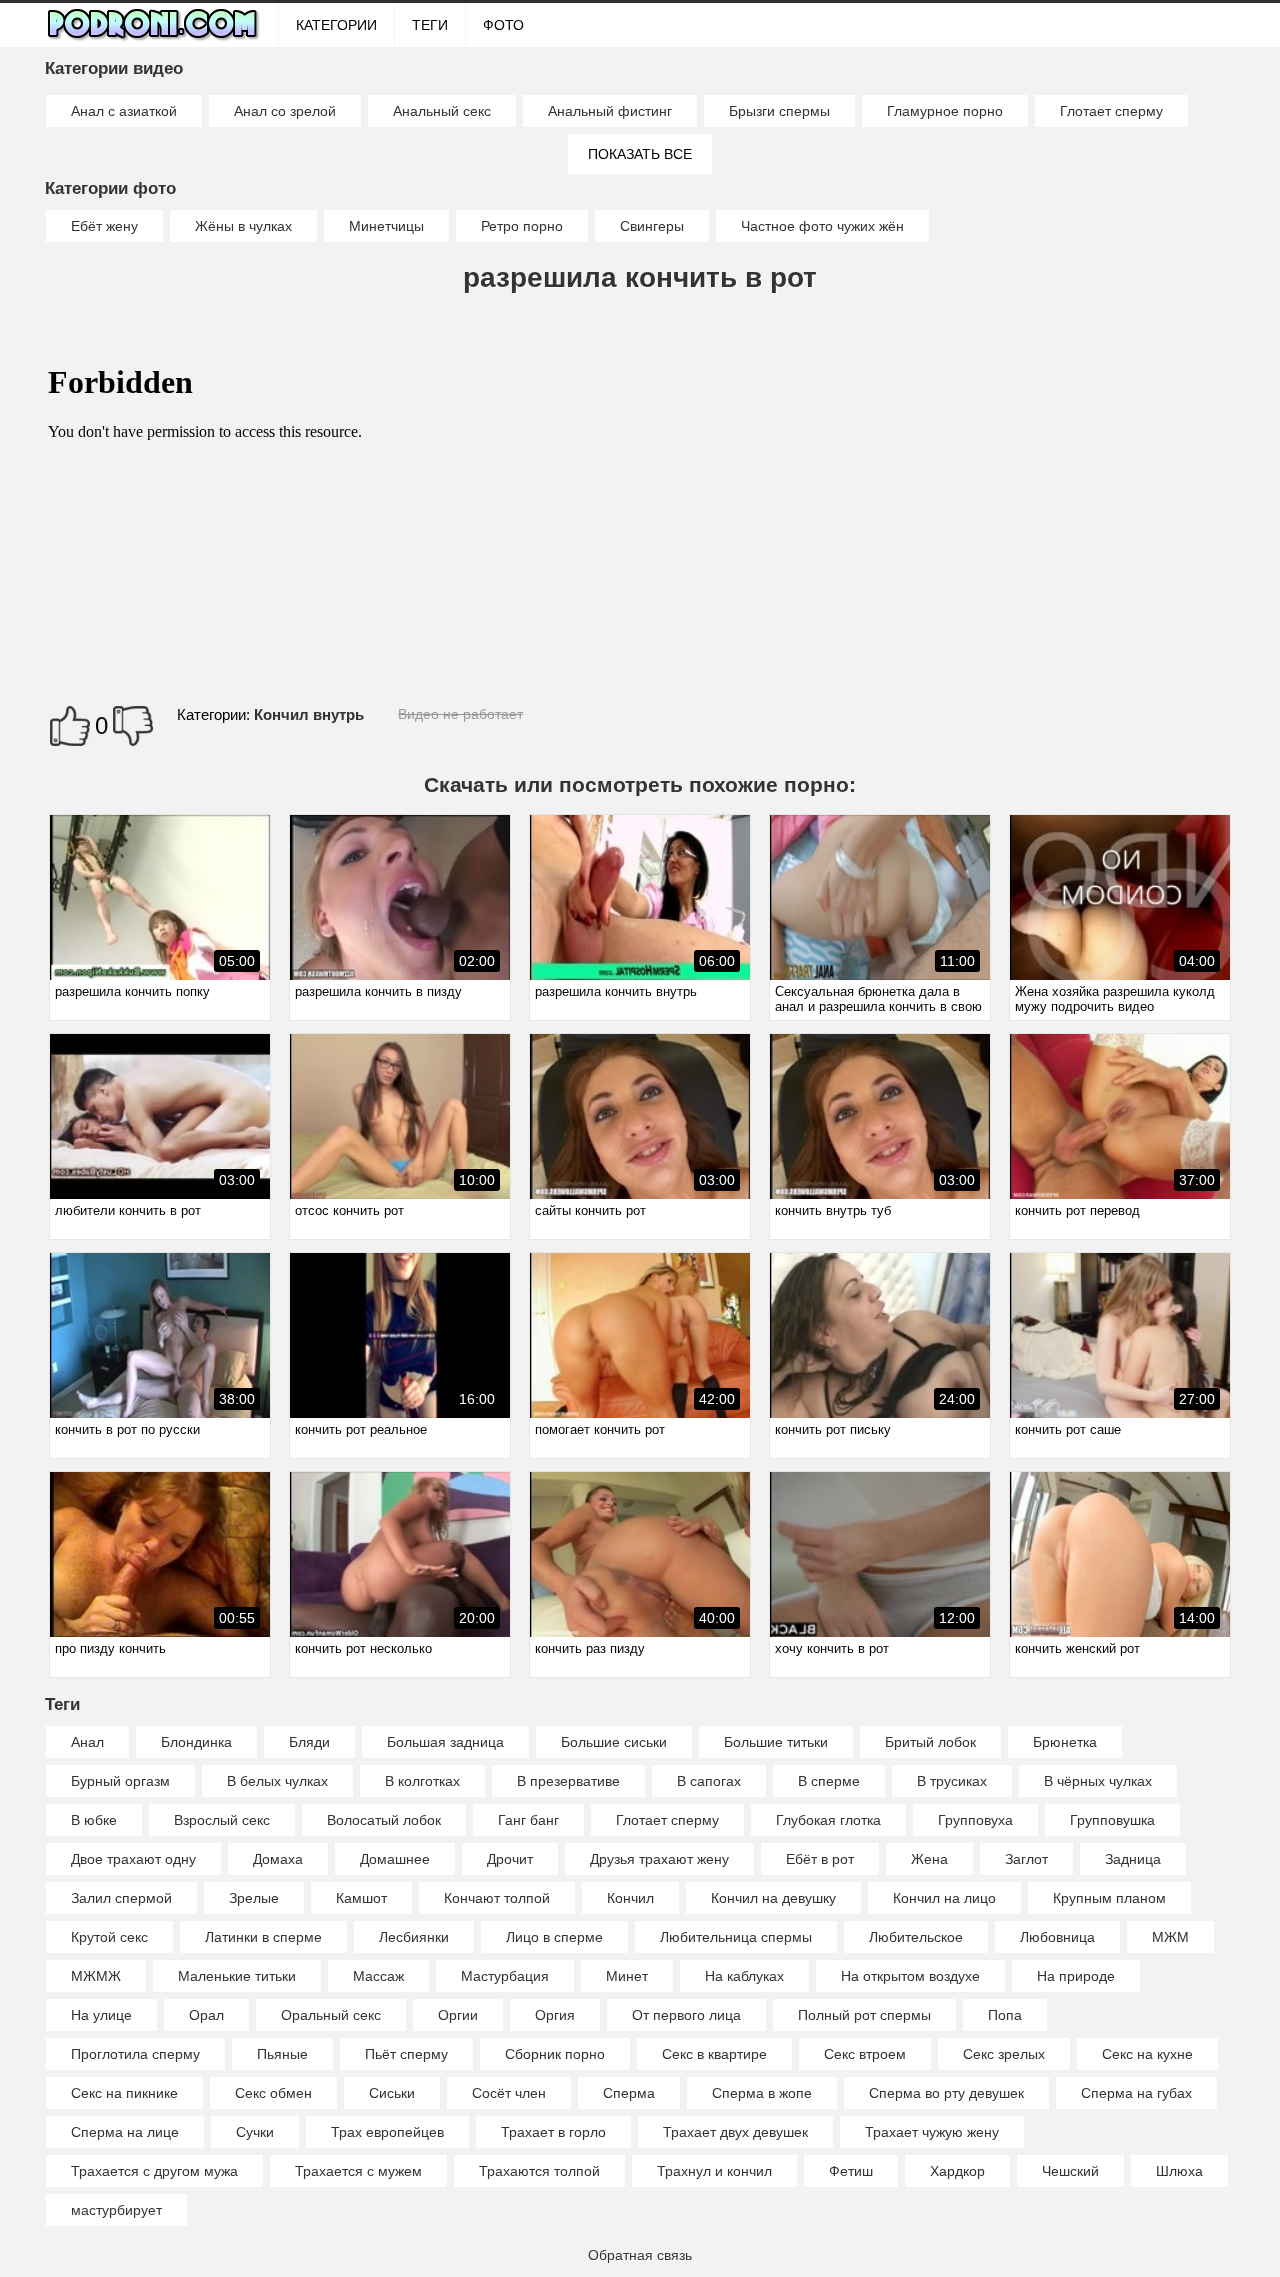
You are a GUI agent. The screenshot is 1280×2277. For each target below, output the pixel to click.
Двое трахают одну (133, 1859)
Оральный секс (331, 2015)
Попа (1005, 2015)
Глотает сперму (1111, 111)
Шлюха (1179, 2171)
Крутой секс (109, 1937)
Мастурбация (505, 1976)
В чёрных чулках (1098, 1781)
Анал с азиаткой (124, 111)
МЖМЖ (96, 1976)
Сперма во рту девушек (946, 2093)
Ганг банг (528, 1820)
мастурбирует (116, 2210)
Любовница (1057, 1937)
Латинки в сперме (263, 1937)
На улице (101, 2015)
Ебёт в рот (820, 1859)
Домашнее (395, 1859)
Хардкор (957, 2171)
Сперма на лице (125, 2132)
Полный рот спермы (864, 2015)
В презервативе (568, 1781)
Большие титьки (776, 1742)
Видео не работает (460, 714)
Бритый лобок (930, 1742)
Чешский (1070, 2171)
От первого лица (686, 2015)
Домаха (278, 1859)
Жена (929, 1859)
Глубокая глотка (828, 1820)
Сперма (629, 2093)
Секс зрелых (1004, 2054)
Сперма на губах (1136, 2093)
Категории (336, 25)
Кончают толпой (497, 1898)
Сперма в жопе (762, 2093)
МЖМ (1170, 1937)
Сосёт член (509, 2093)
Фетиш (851, 2171)
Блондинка (196, 1742)
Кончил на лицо (944, 1898)
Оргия (555, 2015)
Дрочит (510, 1859)
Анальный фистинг (610, 111)
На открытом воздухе (910, 1976)
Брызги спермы (779, 111)
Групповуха (975, 1820)
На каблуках (744, 1976)
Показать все (640, 154)
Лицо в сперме (554, 1937)
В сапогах (709, 1781)
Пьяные (282, 2054)
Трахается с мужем (358, 2171)
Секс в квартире (714, 2054)
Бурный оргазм (120, 1781)
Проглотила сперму (135, 2054)
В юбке (94, 1820)
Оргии (458, 2015)
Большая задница (445, 1742)
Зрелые (254, 1898)
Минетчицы (386, 226)
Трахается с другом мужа (154, 2171)
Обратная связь (640, 2255)
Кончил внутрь (309, 714)
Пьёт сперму (406, 2054)
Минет (627, 1976)
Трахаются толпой (539, 2171)
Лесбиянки (414, 1937)
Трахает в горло (553, 2132)
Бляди (309, 1742)
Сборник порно (555, 2054)
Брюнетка (1065, 1742)
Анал (87, 1742)
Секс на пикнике (124, 2093)
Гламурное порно (945, 111)
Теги (430, 25)
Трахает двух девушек (735, 2132)
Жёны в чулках (243, 226)
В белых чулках (277, 1781)
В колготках (422, 1781)
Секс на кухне (1147, 2054)
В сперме (829, 1781)
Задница (1133, 1859)
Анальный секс (442, 111)
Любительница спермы (736, 1937)
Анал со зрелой (285, 111)
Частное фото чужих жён (822, 226)
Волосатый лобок (384, 1820)
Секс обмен (273, 2093)
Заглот (1026, 1859)
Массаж (378, 1976)
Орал (206, 2015)
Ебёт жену (104, 226)
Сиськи (392, 2093)
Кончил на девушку (773, 1898)
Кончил (630, 1898)
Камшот (361, 1898)
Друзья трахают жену (659, 1859)
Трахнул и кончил (714, 2171)
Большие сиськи (614, 1742)
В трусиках (952, 1781)
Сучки (255, 2132)
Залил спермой (121, 1898)
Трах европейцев (387, 2132)
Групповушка (1112, 1820)
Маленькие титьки (237, 1976)
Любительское (916, 1937)
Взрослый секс (222, 1820)
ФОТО (503, 25)
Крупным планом (1109, 1898)
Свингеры (652, 226)
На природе (1076, 1976)
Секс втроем (865, 2054)
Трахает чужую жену (932, 2132)
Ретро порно (522, 226)
